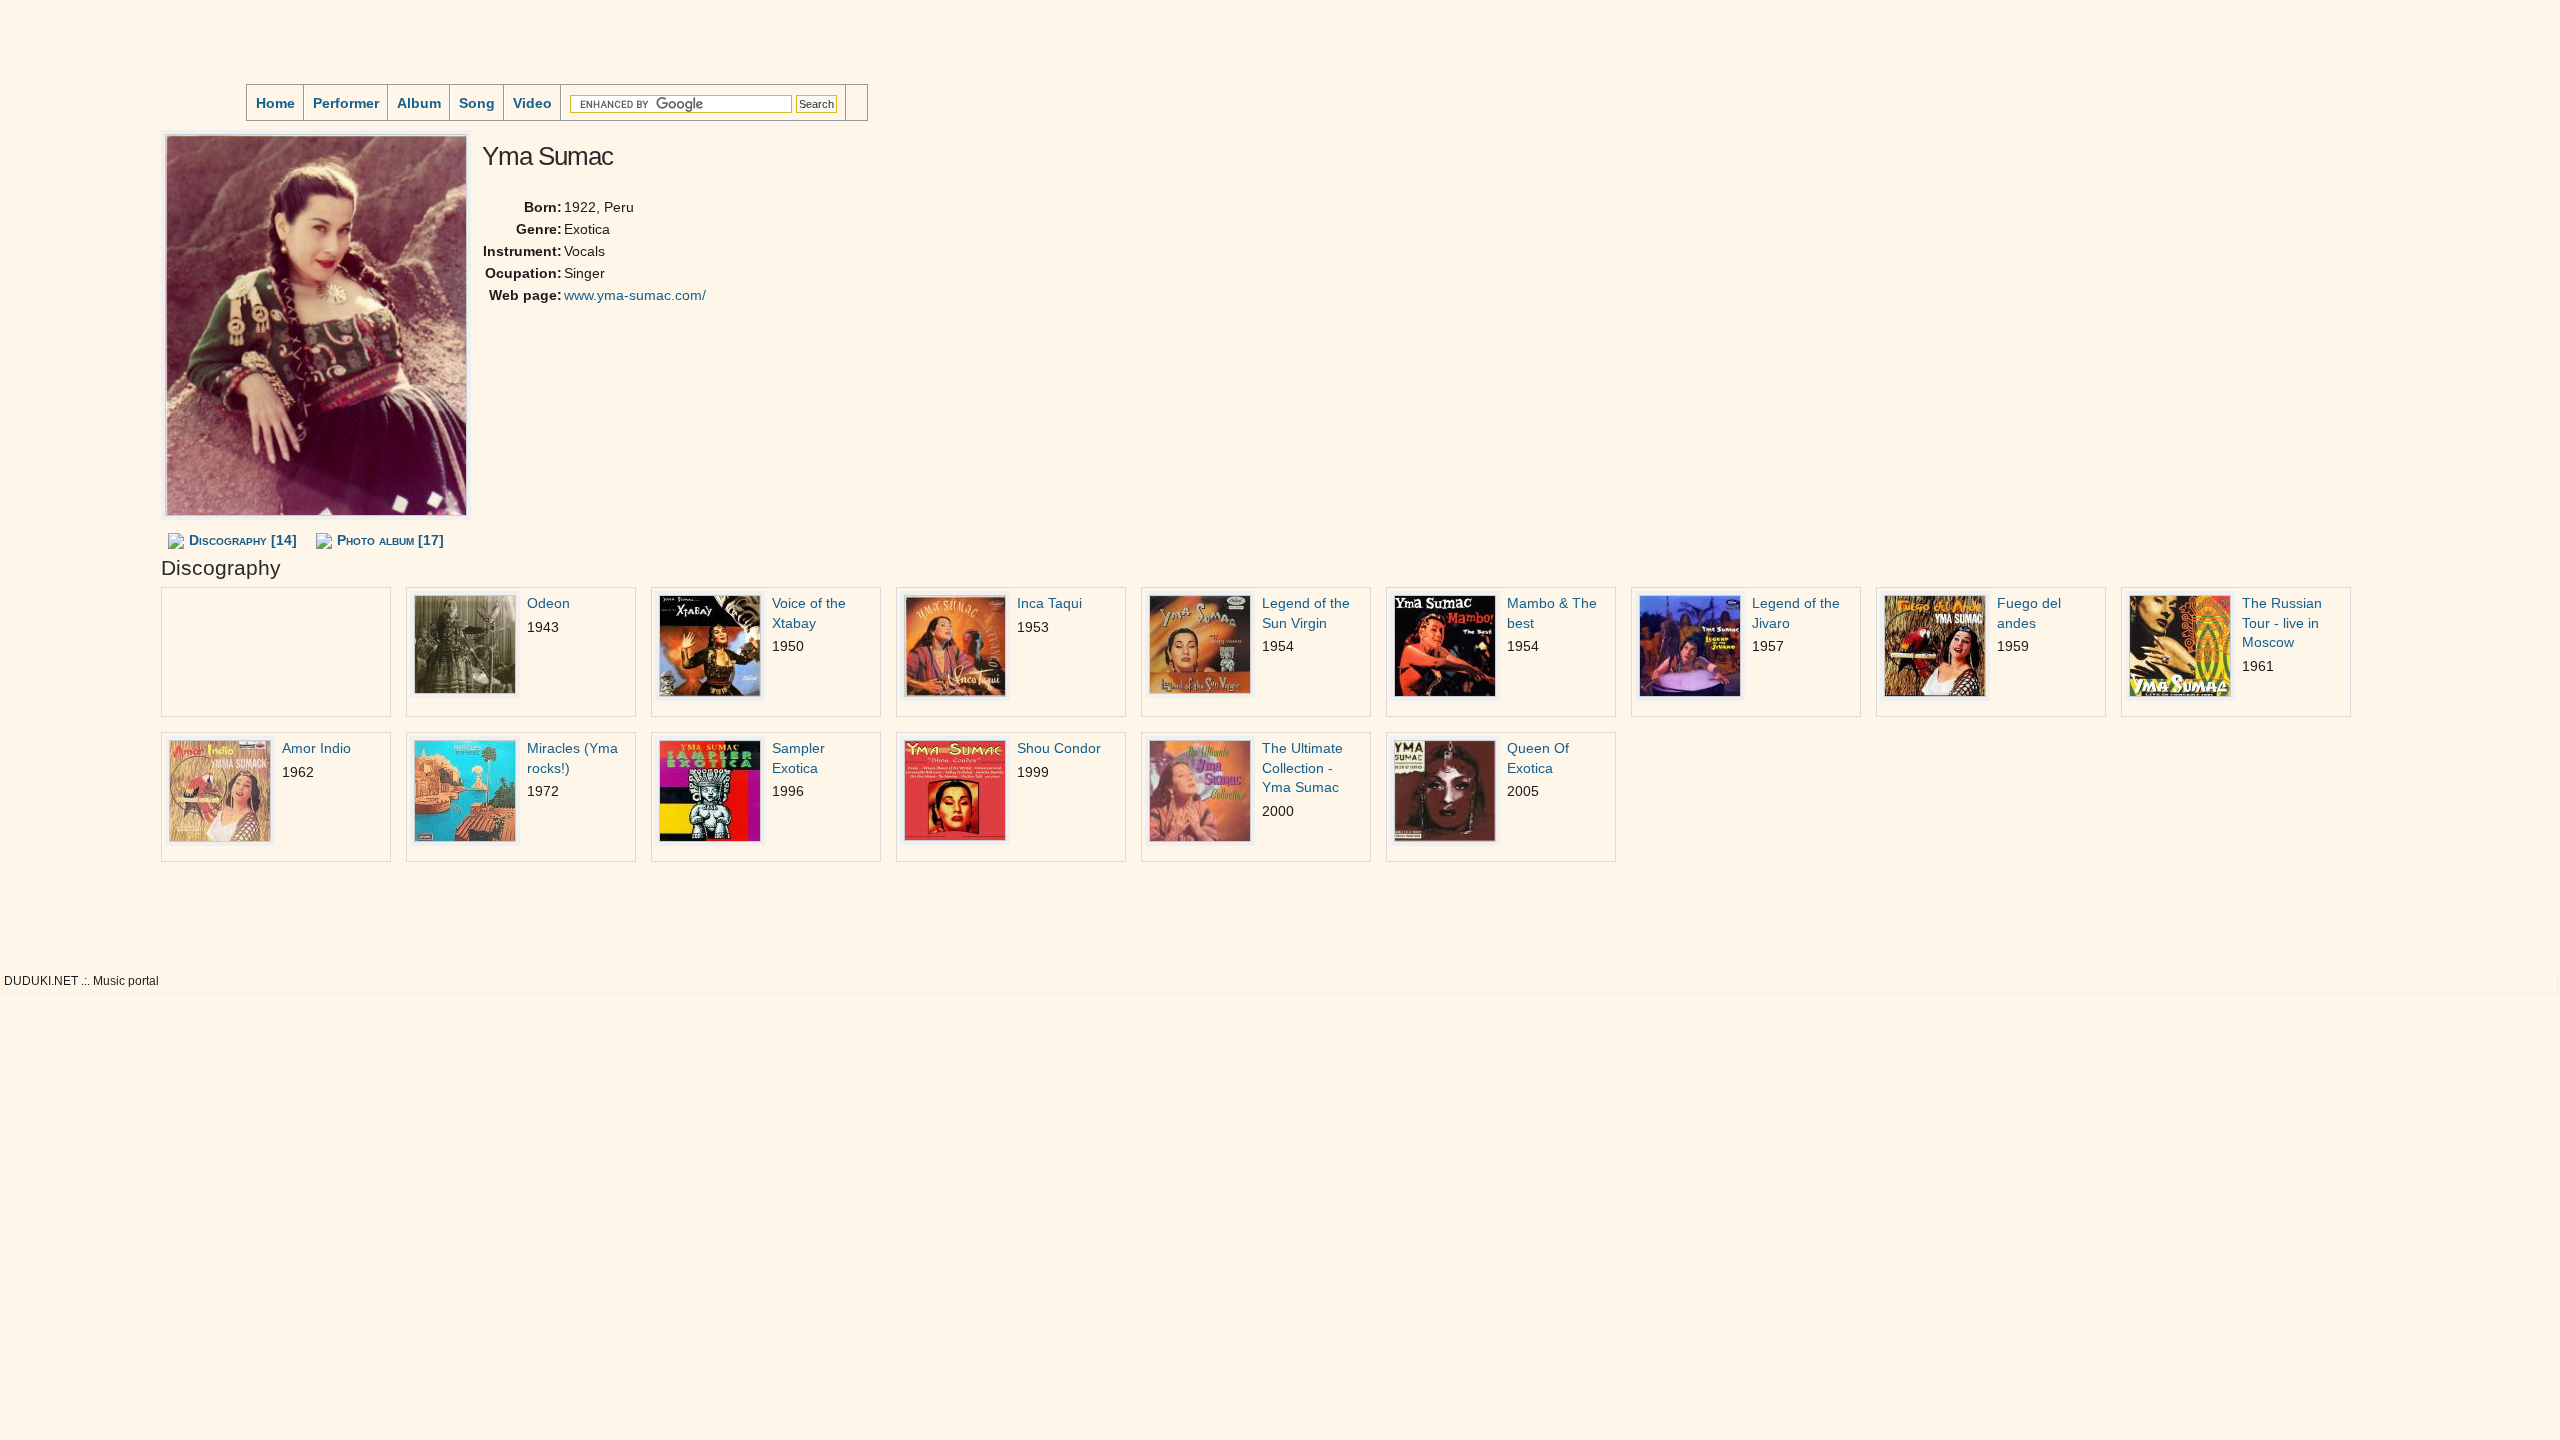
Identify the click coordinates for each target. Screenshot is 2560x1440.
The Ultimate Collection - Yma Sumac (1302, 768)
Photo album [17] (390, 540)
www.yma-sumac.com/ (635, 295)
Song (477, 103)
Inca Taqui (1049, 603)
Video (532, 103)
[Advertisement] (66, 249)
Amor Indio (316, 748)
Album (419, 103)
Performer (346, 103)
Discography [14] (243, 540)
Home (275, 103)
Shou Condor (1059, 748)
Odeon (548, 603)
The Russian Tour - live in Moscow (2282, 623)
